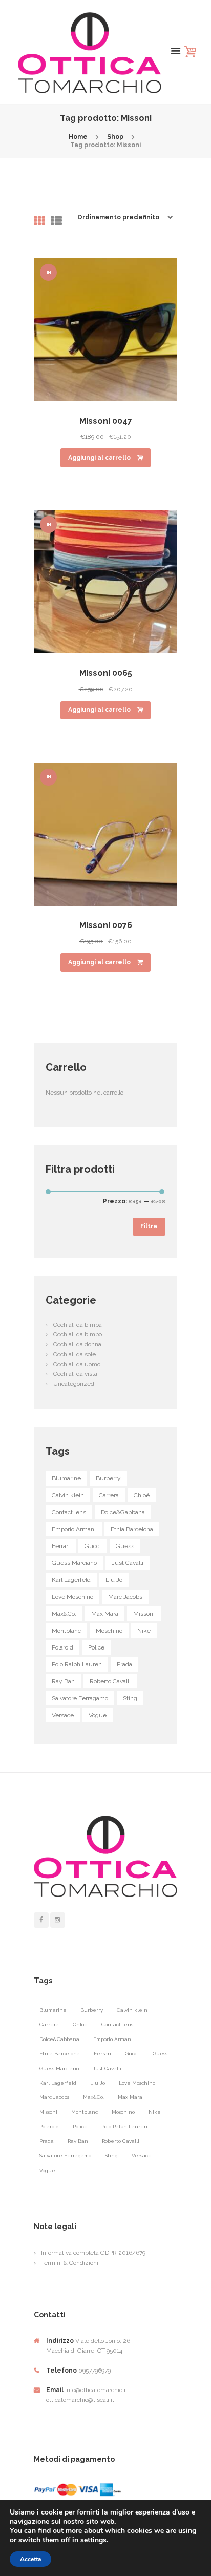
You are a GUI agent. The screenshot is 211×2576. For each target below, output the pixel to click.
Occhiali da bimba (78, 1325)
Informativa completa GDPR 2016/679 (93, 2253)
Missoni (144, 1614)
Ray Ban (63, 1681)
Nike (144, 1631)
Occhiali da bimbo (78, 1334)
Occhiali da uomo (77, 1364)
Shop (115, 137)
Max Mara (105, 1614)
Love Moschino (72, 1597)
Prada (124, 1664)
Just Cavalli (128, 1563)
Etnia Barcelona (132, 1529)
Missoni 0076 (106, 925)
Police (96, 1647)
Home (78, 137)
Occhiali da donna (77, 1344)
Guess (125, 1546)
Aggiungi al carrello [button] (99, 458)
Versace (63, 1715)
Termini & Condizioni (70, 2263)
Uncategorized (74, 1384)
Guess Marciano (74, 1563)
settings (93, 2540)
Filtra (149, 1226)
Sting (130, 1698)
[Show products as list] (56, 221)
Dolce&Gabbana (123, 1512)
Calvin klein (68, 1495)
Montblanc (66, 1631)
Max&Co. (64, 1614)
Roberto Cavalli (110, 1681)
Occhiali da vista (75, 1374)
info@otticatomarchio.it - (98, 2390)
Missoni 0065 (106, 673)
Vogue (98, 1715)
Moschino (109, 1631)
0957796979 (94, 2371)
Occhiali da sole (75, 1354)
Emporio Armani (74, 1529)
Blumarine (66, 1478)
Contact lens (69, 1512)
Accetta (30, 2559)
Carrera (109, 1495)
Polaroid (62, 1647)
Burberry (108, 1478)
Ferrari (61, 1546)
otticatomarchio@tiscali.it (80, 2400)
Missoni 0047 (106, 421)
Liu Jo (114, 1580)
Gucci (93, 1546)
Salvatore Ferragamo (80, 1698)
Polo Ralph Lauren (77, 1664)
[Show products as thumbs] (39, 221)
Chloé (142, 1495)
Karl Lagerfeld (71, 1580)
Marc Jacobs (125, 1597)
